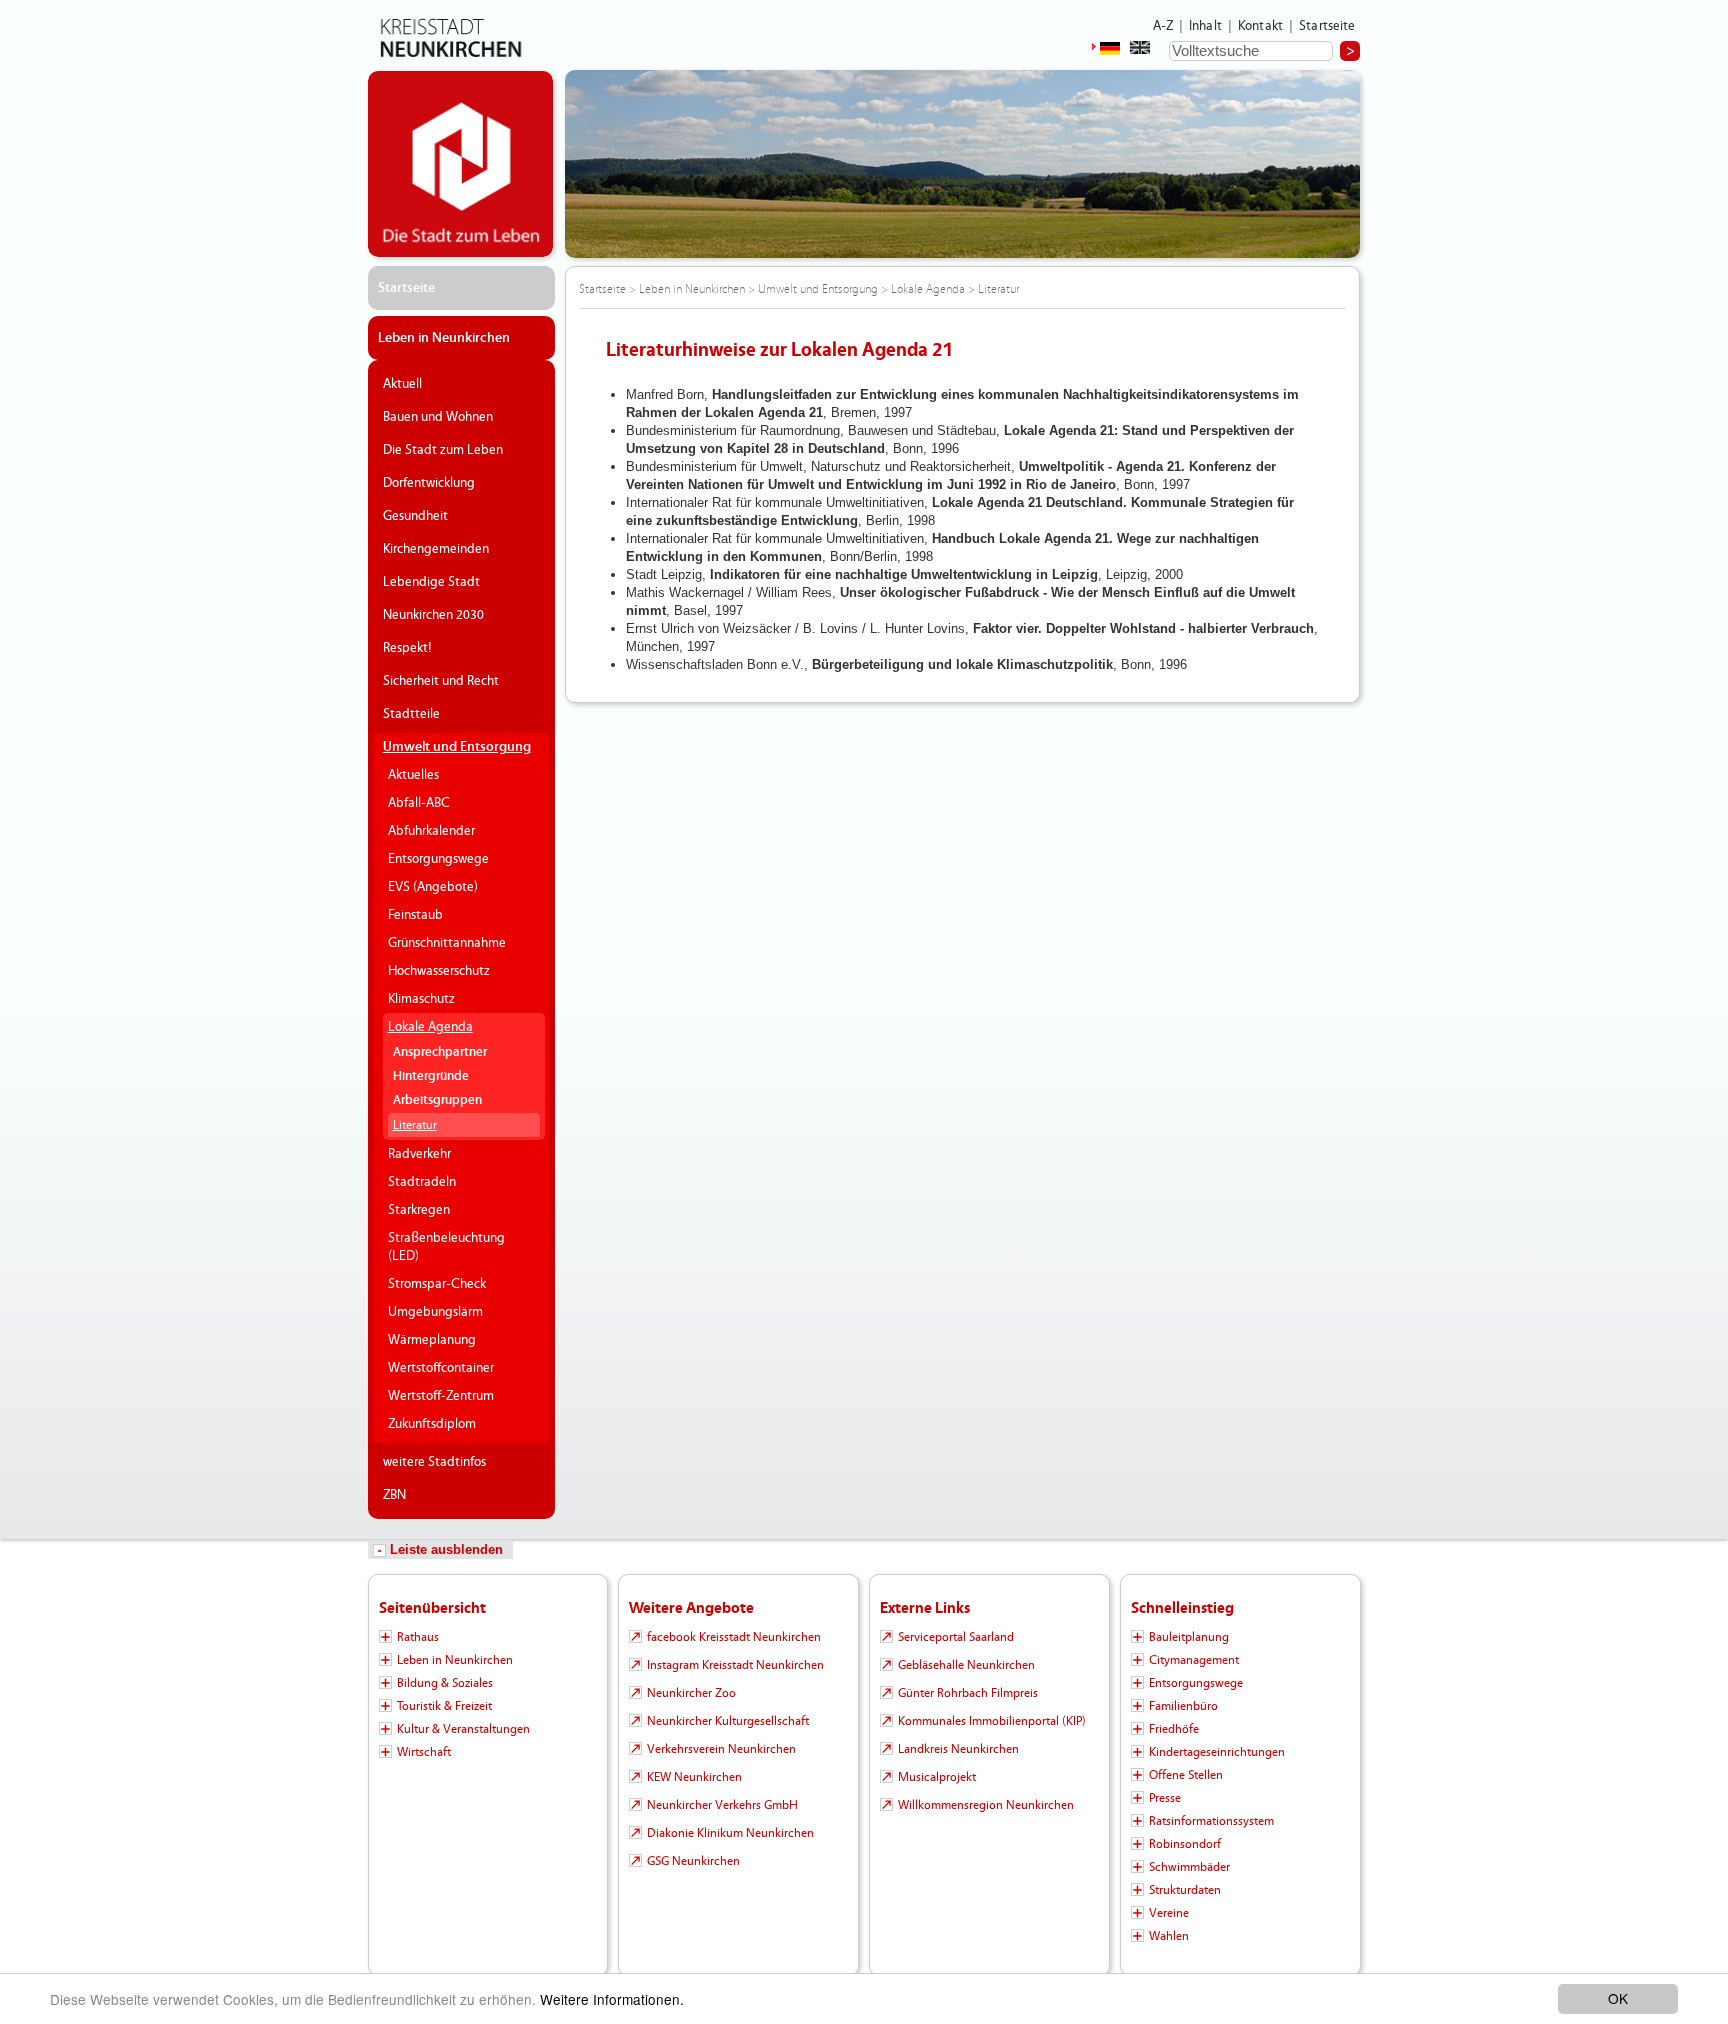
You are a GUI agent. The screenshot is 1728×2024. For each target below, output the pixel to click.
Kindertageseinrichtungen (1217, 1752)
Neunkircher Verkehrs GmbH (722, 1805)
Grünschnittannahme (447, 943)
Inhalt (1205, 26)
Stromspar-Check (437, 1284)
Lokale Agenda (430, 1027)
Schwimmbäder (1189, 1867)
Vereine (1169, 1913)
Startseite (1327, 26)
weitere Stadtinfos (434, 1462)
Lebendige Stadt (431, 582)
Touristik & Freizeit (444, 1706)
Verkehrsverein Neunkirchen (721, 1749)
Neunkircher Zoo (691, 1693)
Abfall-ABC (419, 803)
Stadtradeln (422, 1182)
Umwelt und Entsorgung (457, 747)
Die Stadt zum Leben (443, 450)
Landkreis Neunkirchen (958, 1749)
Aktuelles (413, 775)
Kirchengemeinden (436, 549)
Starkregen (419, 1210)
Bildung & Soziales (445, 1683)
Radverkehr (419, 1154)
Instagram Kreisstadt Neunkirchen (735, 1665)
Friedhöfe (1174, 1729)
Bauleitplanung (1189, 1637)
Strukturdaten (1185, 1890)
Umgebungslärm (435, 1312)
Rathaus (418, 1637)
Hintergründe (431, 1076)
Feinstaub (415, 915)
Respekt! (407, 648)
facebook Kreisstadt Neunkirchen (734, 1637)
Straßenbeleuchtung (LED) (446, 1247)
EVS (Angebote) (433, 887)
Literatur (415, 1125)
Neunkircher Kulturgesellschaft (728, 1721)
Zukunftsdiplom (432, 1424)
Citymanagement (1194, 1660)
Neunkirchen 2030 (433, 615)
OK (1618, 1998)
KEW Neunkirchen (694, 1777)
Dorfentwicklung (429, 483)
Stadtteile (411, 714)
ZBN (394, 1495)
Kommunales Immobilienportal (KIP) (992, 1721)
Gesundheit (415, 516)
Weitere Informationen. (612, 1999)
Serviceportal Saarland (956, 1637)
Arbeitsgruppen (437, 1100)
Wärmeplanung (432, 1340)
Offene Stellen (1186, 1775)
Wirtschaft (424, 1752)
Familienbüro (1183, 1706)
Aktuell (402, 384)
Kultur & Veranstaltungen (463, 1729)
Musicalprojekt (937, 1777)
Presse (1165, 1798)
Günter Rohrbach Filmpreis (968, 1693)
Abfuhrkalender (431, 831)
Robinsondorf (1185, 1844)
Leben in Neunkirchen (444, 338)
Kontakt (1260, 26)
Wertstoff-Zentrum (441, 1396)
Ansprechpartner (440, 1052)
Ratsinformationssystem (1211, 1821)
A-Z (1163, 26)
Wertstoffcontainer (441, 1368)
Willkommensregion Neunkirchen (986, 1805)
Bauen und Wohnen (438, 417)
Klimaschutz (421, 999)
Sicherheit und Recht (441, 681)
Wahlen (1169, 1936)
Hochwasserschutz (439, 971)
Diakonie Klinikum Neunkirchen (730, 1833)
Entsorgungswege (438, 859)
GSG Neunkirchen (693, 1861)
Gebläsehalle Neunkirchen (966, 1665)
